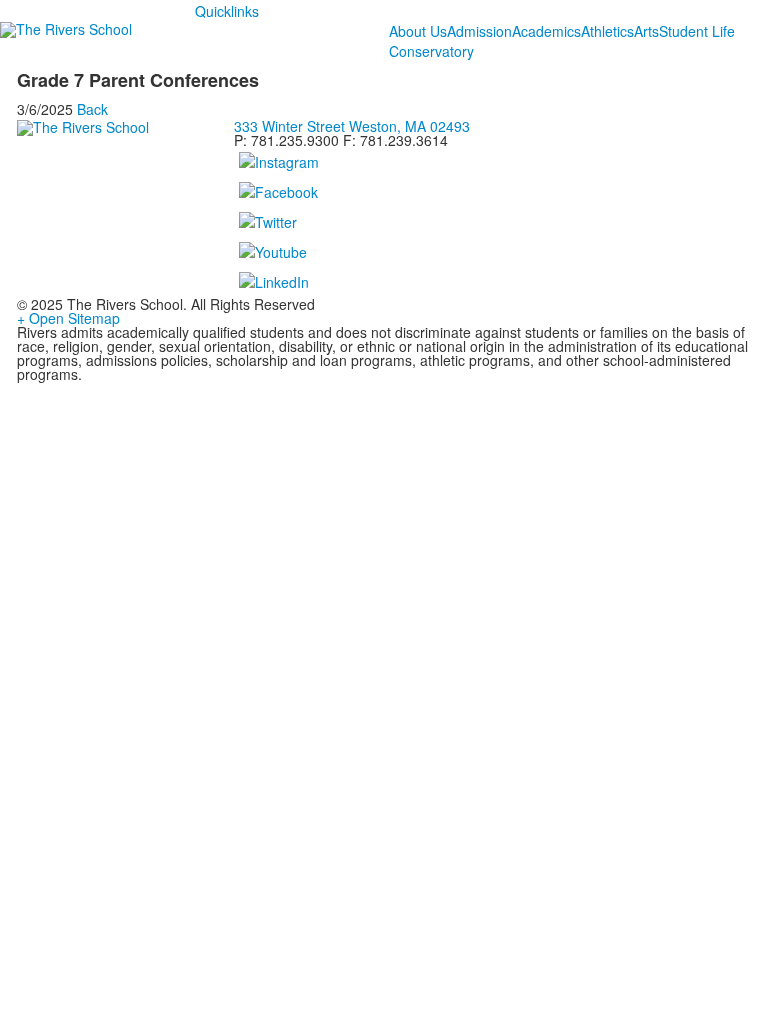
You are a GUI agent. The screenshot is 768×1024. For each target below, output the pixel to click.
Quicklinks (227, 11)
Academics (546, 31)
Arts (646, 31)
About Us (418, 31)
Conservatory (431, 51)
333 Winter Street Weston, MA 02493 (352, 126)
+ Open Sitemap (68, 318)
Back (92, 109)
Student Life (697, 31)
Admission (479, 31)
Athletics (607, 31)
